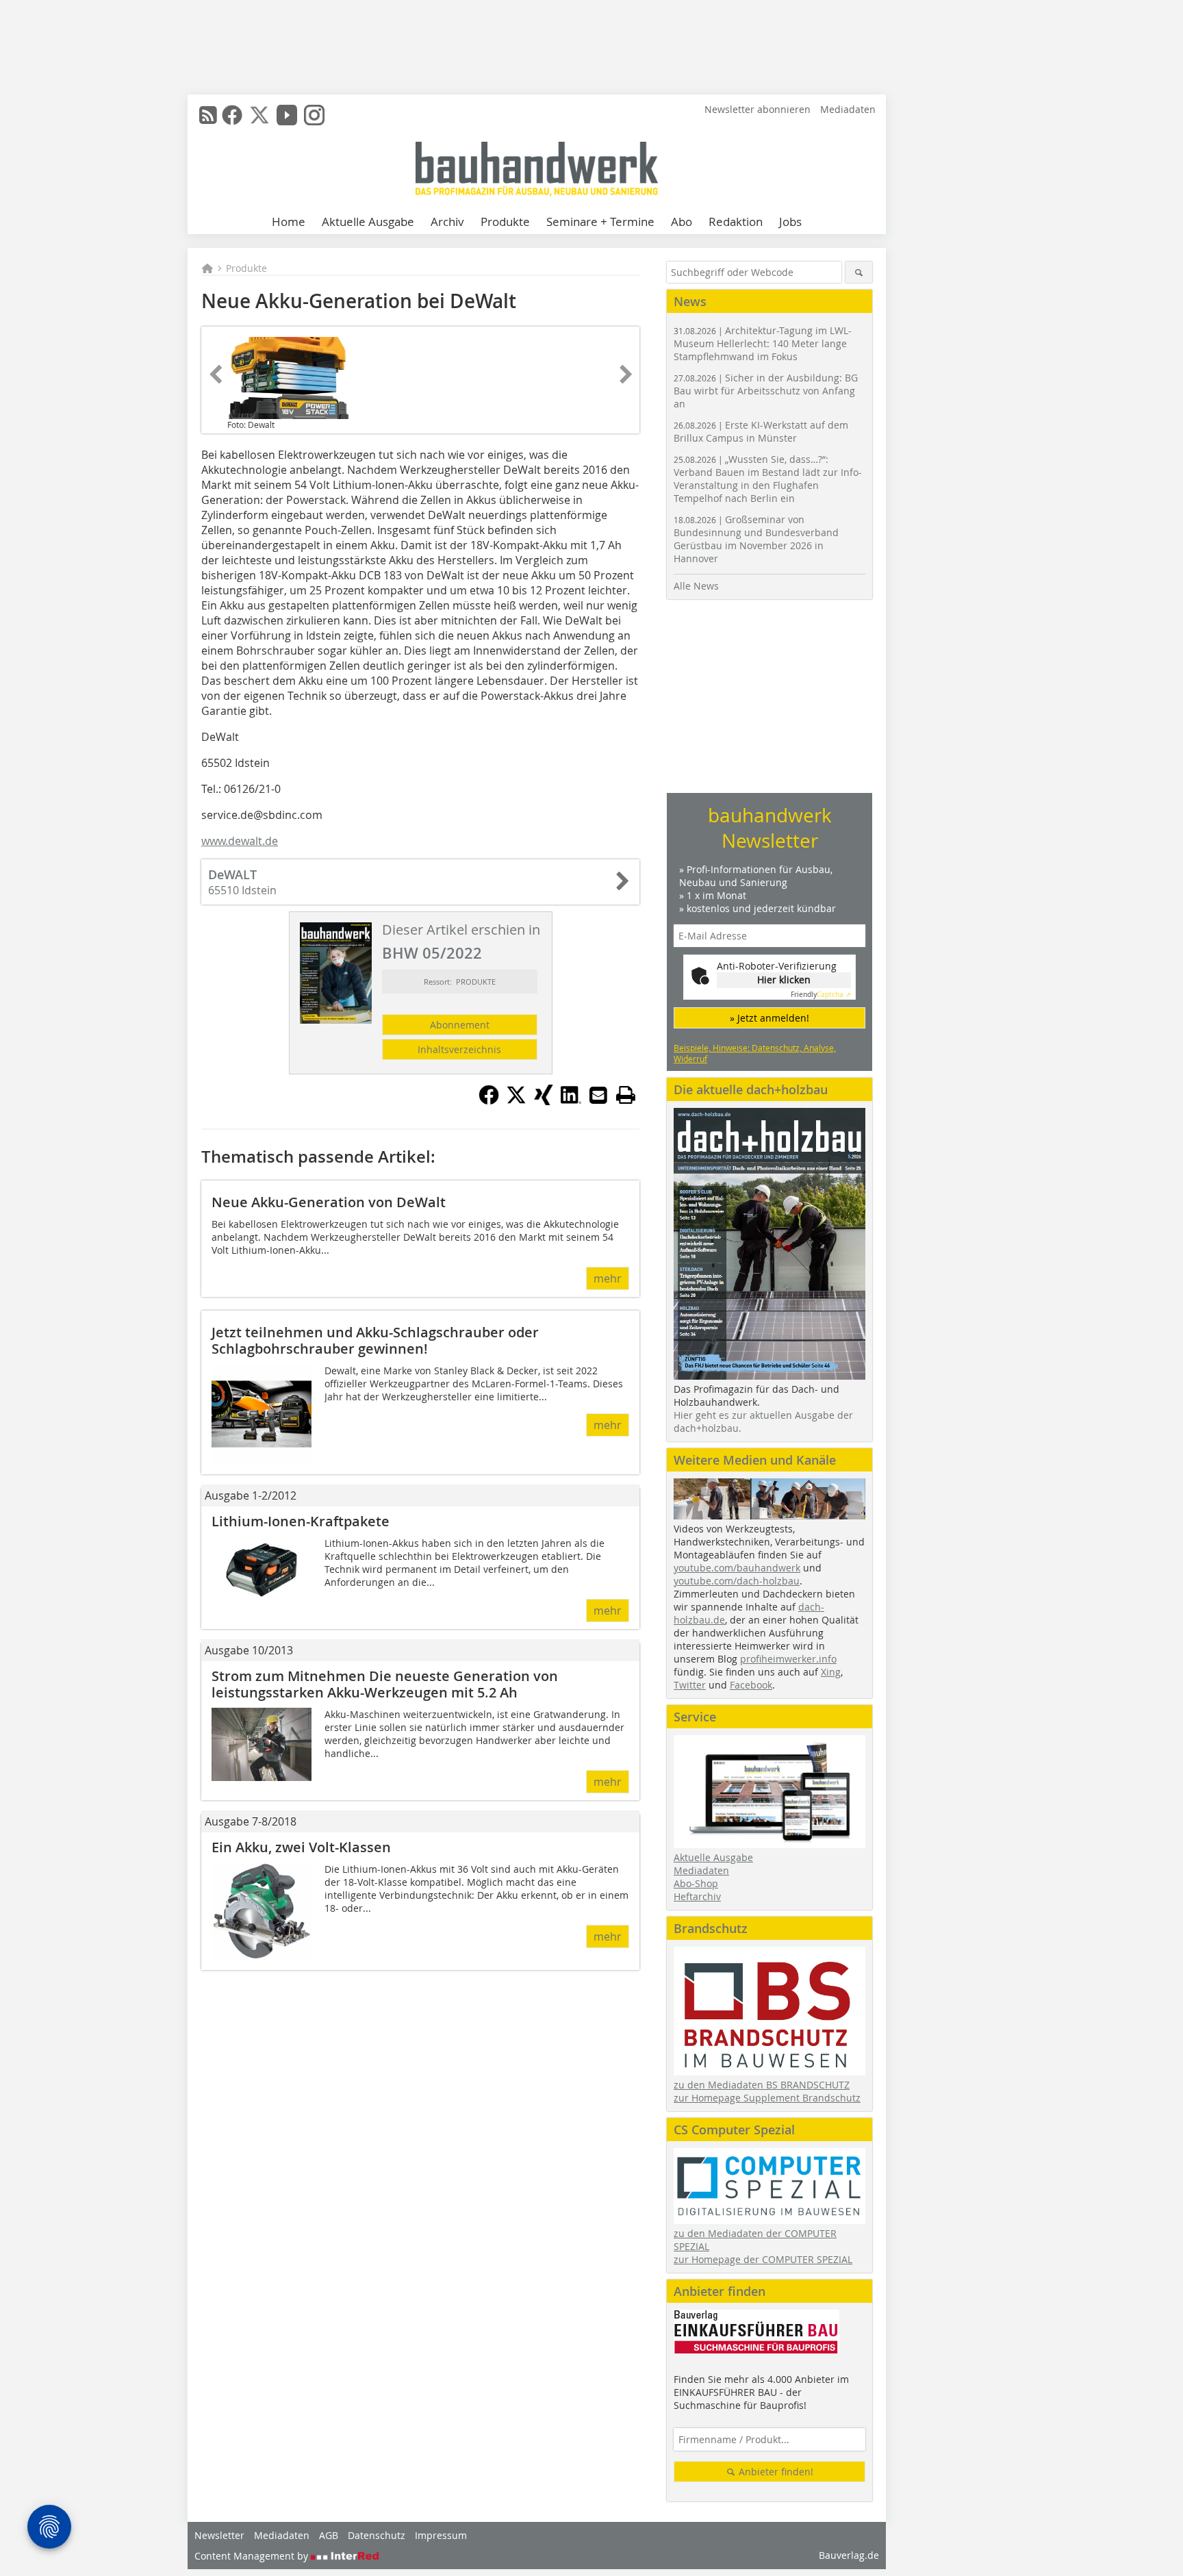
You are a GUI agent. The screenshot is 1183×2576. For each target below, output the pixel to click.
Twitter (690, 1685)
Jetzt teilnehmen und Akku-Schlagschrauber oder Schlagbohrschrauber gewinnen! (375, 1340)
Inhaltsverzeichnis (459, 1049)
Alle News (696, 586)
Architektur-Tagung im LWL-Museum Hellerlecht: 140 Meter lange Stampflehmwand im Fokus (763, 343)
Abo (682, 222)
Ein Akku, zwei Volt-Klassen (301, 1847)
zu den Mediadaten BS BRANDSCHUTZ (762, 2085)
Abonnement (460, 1025)
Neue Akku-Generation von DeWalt (329, 1202)
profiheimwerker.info (788, 1659)
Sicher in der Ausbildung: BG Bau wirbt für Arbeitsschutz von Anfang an (766, 391)
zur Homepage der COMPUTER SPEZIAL (763, 2259)
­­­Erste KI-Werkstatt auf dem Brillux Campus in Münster (761, 431)
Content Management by (253, 2556)
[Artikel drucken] (626, 1095)
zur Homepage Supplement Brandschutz (767, 2098)
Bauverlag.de (849, 2555)
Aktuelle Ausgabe (368, 222)
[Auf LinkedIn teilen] (571, 1101)
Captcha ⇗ (821, 995)
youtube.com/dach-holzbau (737, 1581)
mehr (608, 1278)
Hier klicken (784, 980)
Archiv (447, 222)
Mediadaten (848, 109)
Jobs (790, 222)
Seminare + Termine (600, 222)
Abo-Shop (696, 1883)
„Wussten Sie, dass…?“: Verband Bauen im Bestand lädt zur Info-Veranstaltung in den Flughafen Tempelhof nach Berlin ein (768, 479)
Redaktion (736, 222)
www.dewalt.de (240, 841)
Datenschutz (377, 2535)
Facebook (751, 1685)
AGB (329, 2535)
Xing (831, 1672)
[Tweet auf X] (516, 1101)
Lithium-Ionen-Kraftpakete (301, 1521)
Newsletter (219, 2535)
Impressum (441, 2535)
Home (289, 222)
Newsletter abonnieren (758, 109)
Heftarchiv (697, 1896)
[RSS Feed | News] (208, 115)
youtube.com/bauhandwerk (737, 1568)
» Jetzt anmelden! (769, 1018)
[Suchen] (859, 272)
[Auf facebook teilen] (489, 1101)
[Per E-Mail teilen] (598, 1095)
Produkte (505, 222)
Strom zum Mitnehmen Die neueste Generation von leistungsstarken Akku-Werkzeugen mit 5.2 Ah (385, 1684)
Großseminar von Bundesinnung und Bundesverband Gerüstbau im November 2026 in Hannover (756, 539)
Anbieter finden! (775, 2472)
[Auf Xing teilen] (544, 1101)
